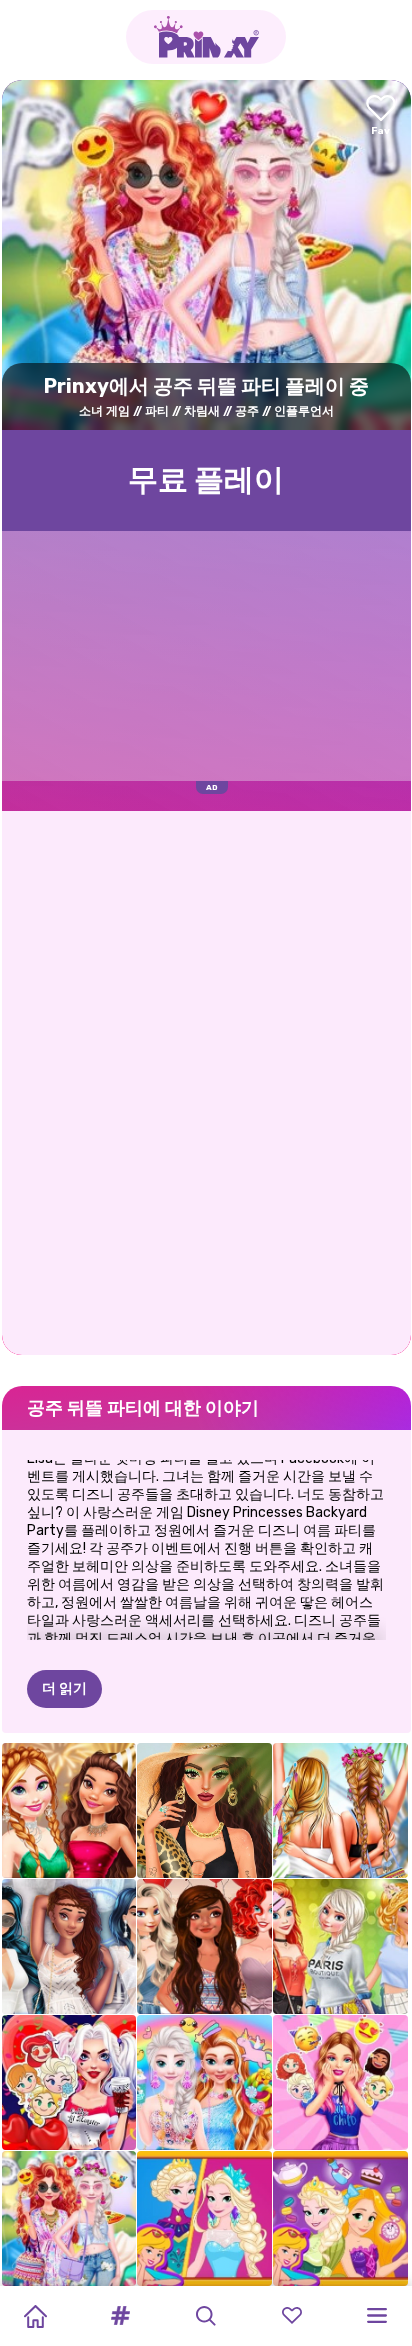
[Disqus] (206, 1081)
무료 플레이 (206, 480)
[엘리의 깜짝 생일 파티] (340, 2082)
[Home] (35, 2316)
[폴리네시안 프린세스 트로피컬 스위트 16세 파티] (204, 1946)
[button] (121, 2316)
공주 (247, 411)
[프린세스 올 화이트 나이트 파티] (69, 1946)
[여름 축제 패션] (340, 1810)
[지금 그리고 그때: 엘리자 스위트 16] (204, 2218)
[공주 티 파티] (340, 2218)
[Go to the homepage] (206, 37)
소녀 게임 (104, 411)
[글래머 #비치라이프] (204, 1810)
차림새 (202, 411)
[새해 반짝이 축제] (69, 1810)
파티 (157, 411)
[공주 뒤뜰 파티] (69, 2218)
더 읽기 (64, 1688)
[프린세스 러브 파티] (69, 2082)
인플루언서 (304, 411)
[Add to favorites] (381, 116)
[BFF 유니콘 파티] (204, 2082)
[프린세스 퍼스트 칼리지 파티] (340, 1946)
